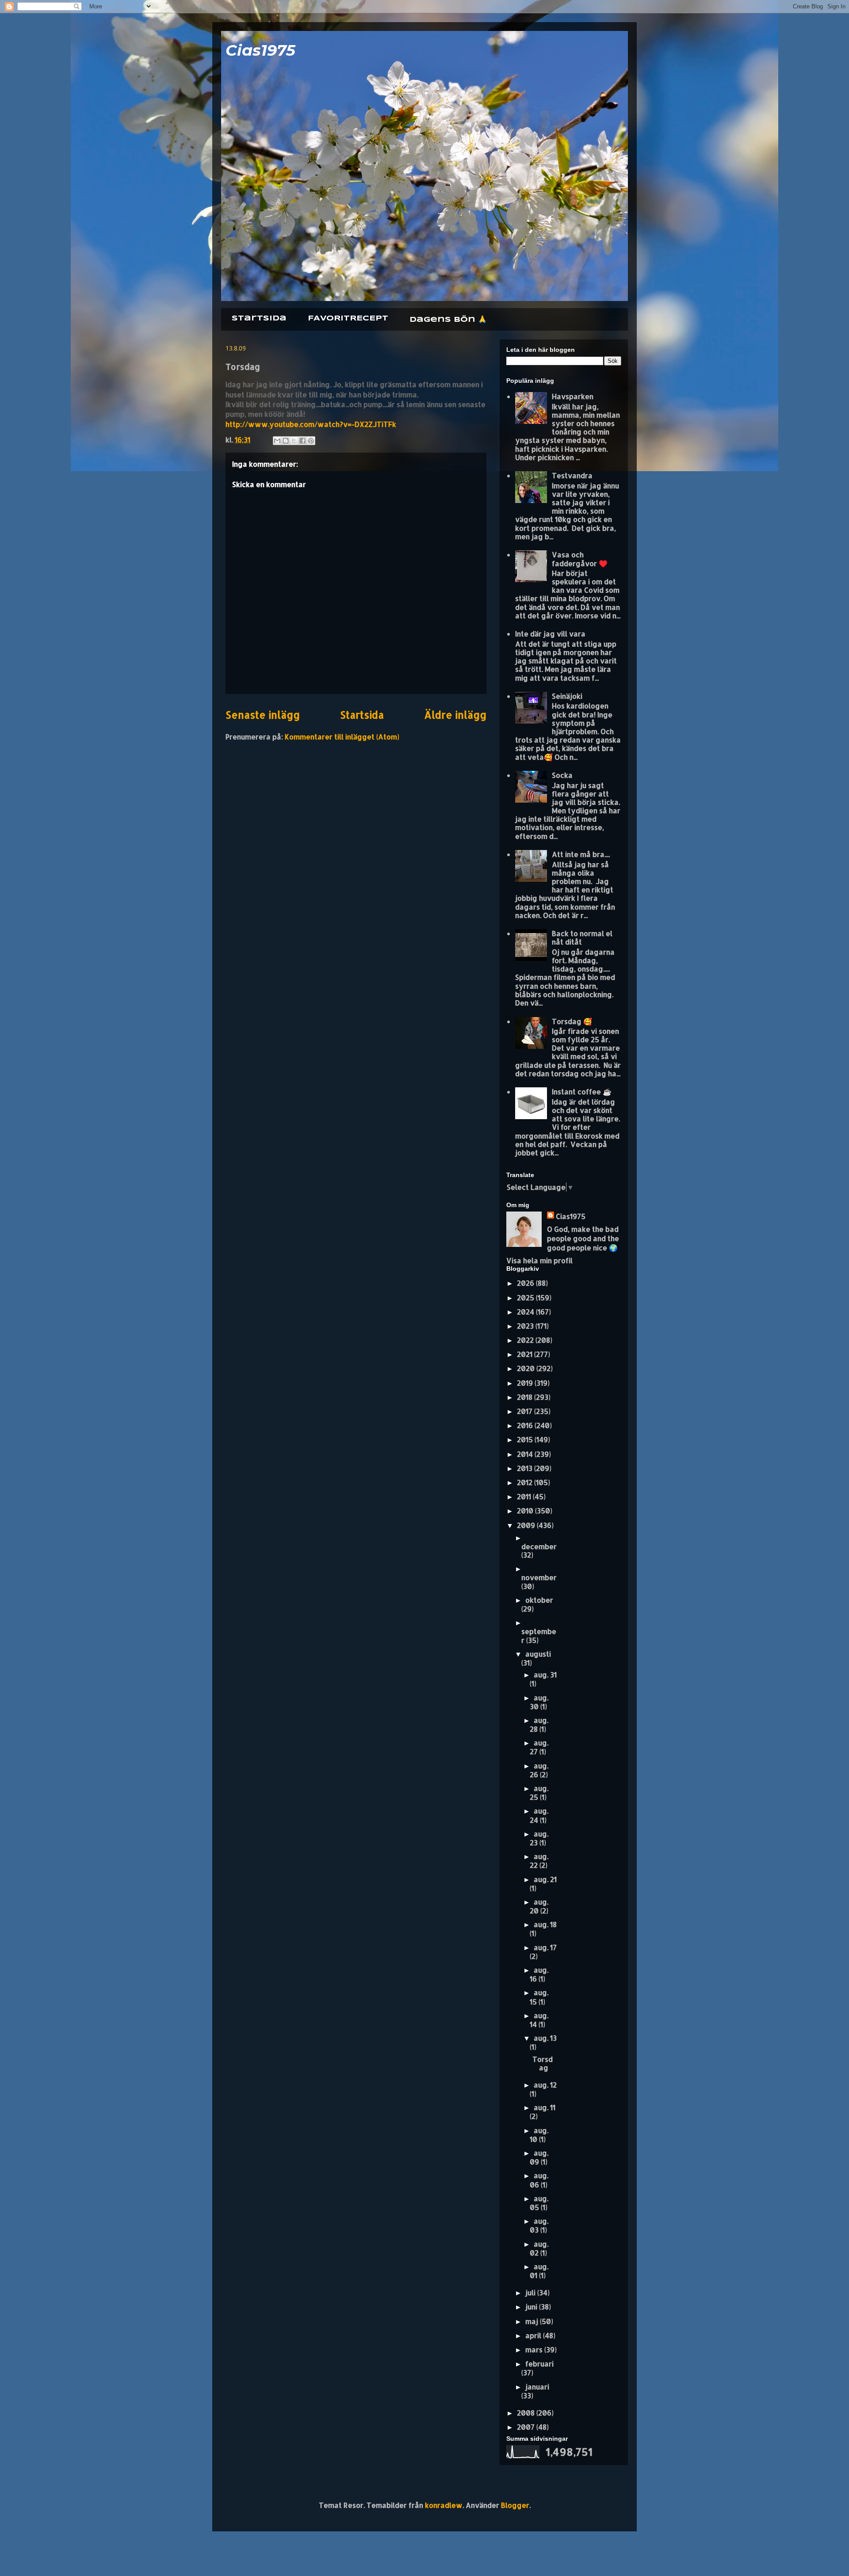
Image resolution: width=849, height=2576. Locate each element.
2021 (526, 1354)
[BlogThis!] (286, 441)
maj (533, 2321)
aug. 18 (545, 1924)
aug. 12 (545, 2085)
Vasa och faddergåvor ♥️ (580, 559)
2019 (526, 1383)
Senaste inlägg (263, 715)
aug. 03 (539, 2225)
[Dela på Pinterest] (311, 441)
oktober (539, 1600)
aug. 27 (539, 1747)
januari (537, 2387)
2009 (527, 1525)
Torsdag (543, 2063)
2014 (526, 1454)
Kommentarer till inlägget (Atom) (342, 737)
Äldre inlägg (455, 715)
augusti (538, 1654)
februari (539, 2364)
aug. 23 (539, 1838)
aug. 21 (545, 1879)
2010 (526, 1511)
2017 (526, 1411)
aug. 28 (539, 1724)
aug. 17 (545, 1947)
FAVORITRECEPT (348, 318)
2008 (527, 2413)
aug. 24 (539, 1815)
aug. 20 (539, 1906)
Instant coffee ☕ (582, 1092)
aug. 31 (545, 1675)
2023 (526, 1326)
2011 (525, 1496)
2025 (526, 1298)
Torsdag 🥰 (572, 1021)
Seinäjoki (567, 696)
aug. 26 (539, 1770)
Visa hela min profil (539, 1260)
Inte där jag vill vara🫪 (553, 634)
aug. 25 (539, 1793)
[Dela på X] (294, 441)
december (539, 1546)
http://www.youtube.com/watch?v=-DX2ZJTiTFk (311, 424)
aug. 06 (539, 2180)
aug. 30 (539, 1702)
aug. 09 (539, 2157)
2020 (527, 1368)
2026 (526, 1283)
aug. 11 (545, 2107)
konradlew (444, 2505)
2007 (527, 2427)
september (539, 1635)
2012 (526, 1482)
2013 (526, 1468)
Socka (562, 775)
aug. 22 (539, 1861)
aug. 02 (539, 2248)
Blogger (515, 2505)
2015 (526, 1439)
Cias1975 (260, 50)
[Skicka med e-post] (277, 441)
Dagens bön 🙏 (448, 320)
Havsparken (573, 396)
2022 (526, 1340)
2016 (526, 1425)
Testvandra (572, 475)
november (539, 1577)
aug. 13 (545, 2038)
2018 (526, 1397)
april (534, 2335)
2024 (526, 1312)
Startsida (259, 318)
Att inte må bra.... (581, 854)
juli (531, 2292)
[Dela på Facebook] (302, 441)
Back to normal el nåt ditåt (582, 937)
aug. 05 (539, 2203)
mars (535, 2349)
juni (532, 2307)
